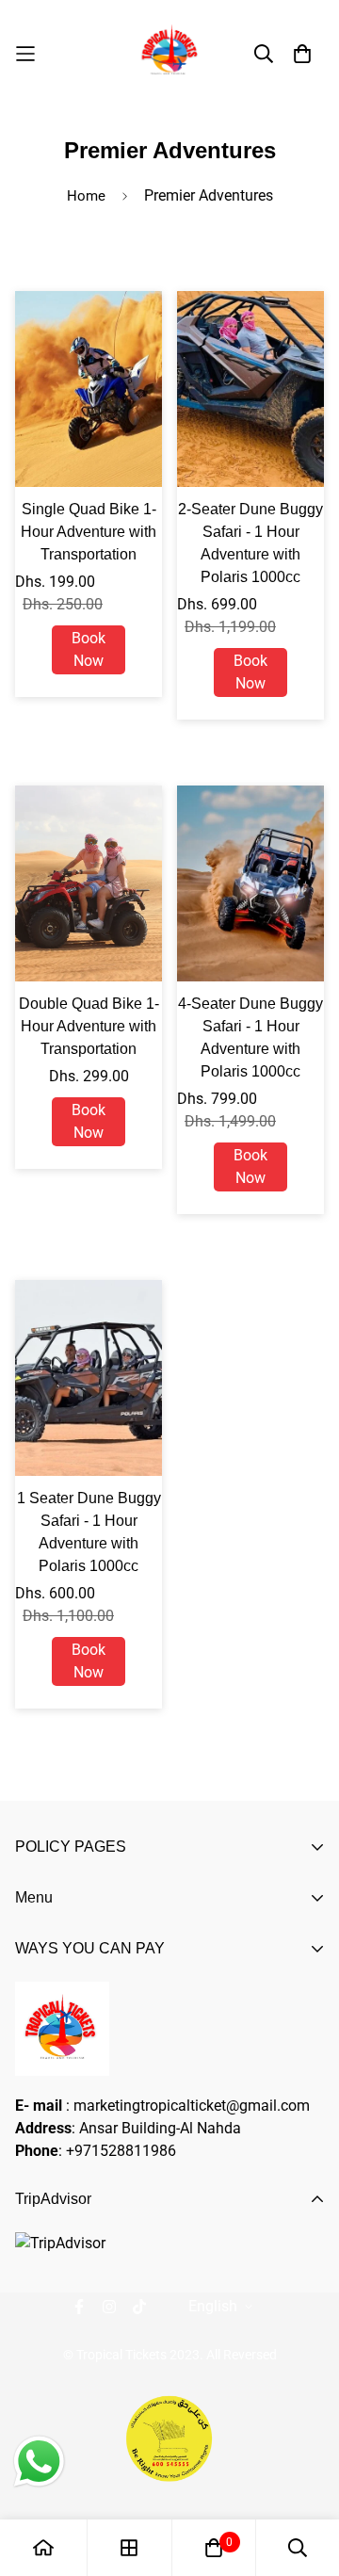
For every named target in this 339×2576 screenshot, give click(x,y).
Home (86, 196)
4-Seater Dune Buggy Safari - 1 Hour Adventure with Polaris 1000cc (250, 1037)
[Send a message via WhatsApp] (39, 2462)
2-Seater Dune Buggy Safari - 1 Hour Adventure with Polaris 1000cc (250, 543)
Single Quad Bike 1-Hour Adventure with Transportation (89, 532)
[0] (214, 2548)
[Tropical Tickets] (170, 54)
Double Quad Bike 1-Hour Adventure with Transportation (89, 1026)
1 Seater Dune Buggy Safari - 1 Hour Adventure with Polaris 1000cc (89, 1532)
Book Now (89, 649)
